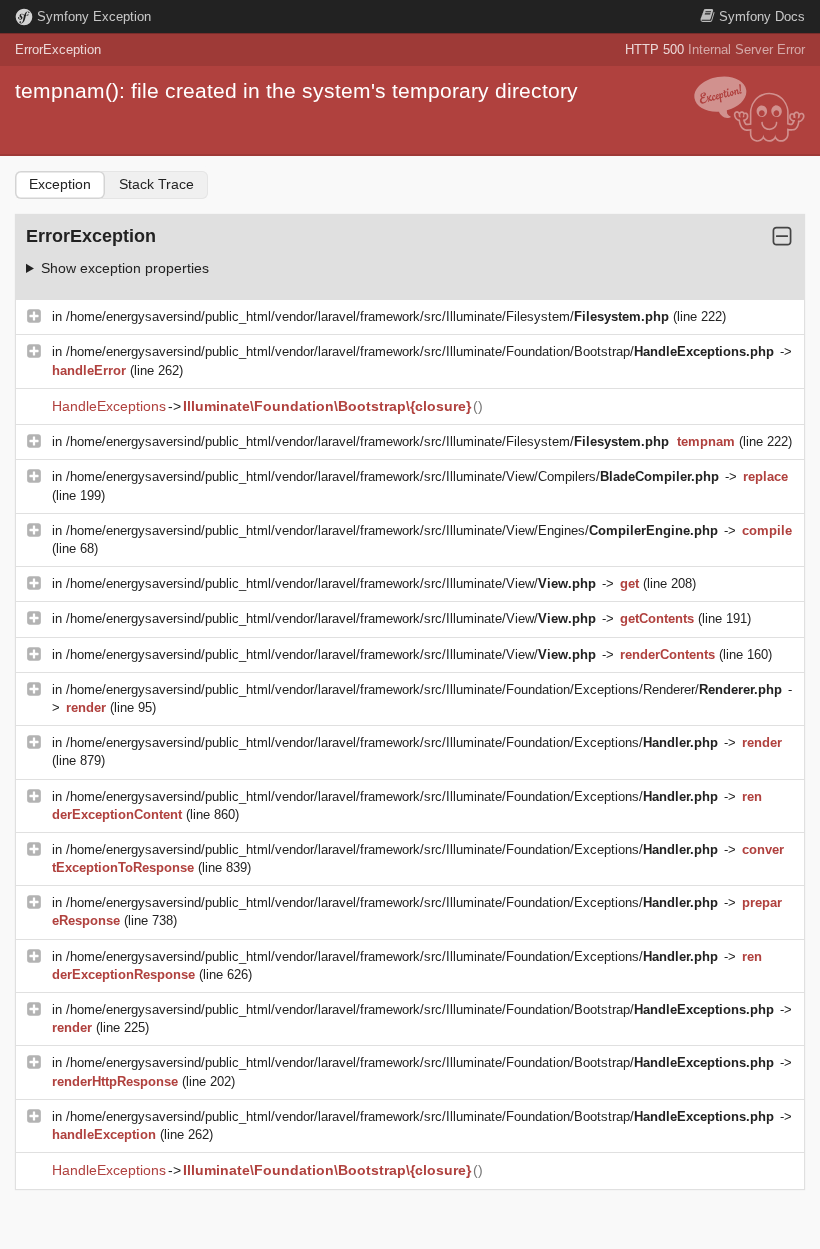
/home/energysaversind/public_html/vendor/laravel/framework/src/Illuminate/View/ (331, 583)
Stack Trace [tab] (156, 184)
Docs (762, 16)
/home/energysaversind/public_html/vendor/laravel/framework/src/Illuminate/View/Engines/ (392, 530)
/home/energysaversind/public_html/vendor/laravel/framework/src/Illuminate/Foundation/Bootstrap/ (420, 351)
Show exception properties (125, 268)
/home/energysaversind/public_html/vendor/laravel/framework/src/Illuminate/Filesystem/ (367, 316)
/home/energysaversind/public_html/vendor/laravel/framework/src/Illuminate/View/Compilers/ (392, 476)
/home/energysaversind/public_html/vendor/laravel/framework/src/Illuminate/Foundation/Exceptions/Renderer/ (424, 689)
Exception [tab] (60, 184)
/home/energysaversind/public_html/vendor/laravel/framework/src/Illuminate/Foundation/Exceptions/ (392, 742)
